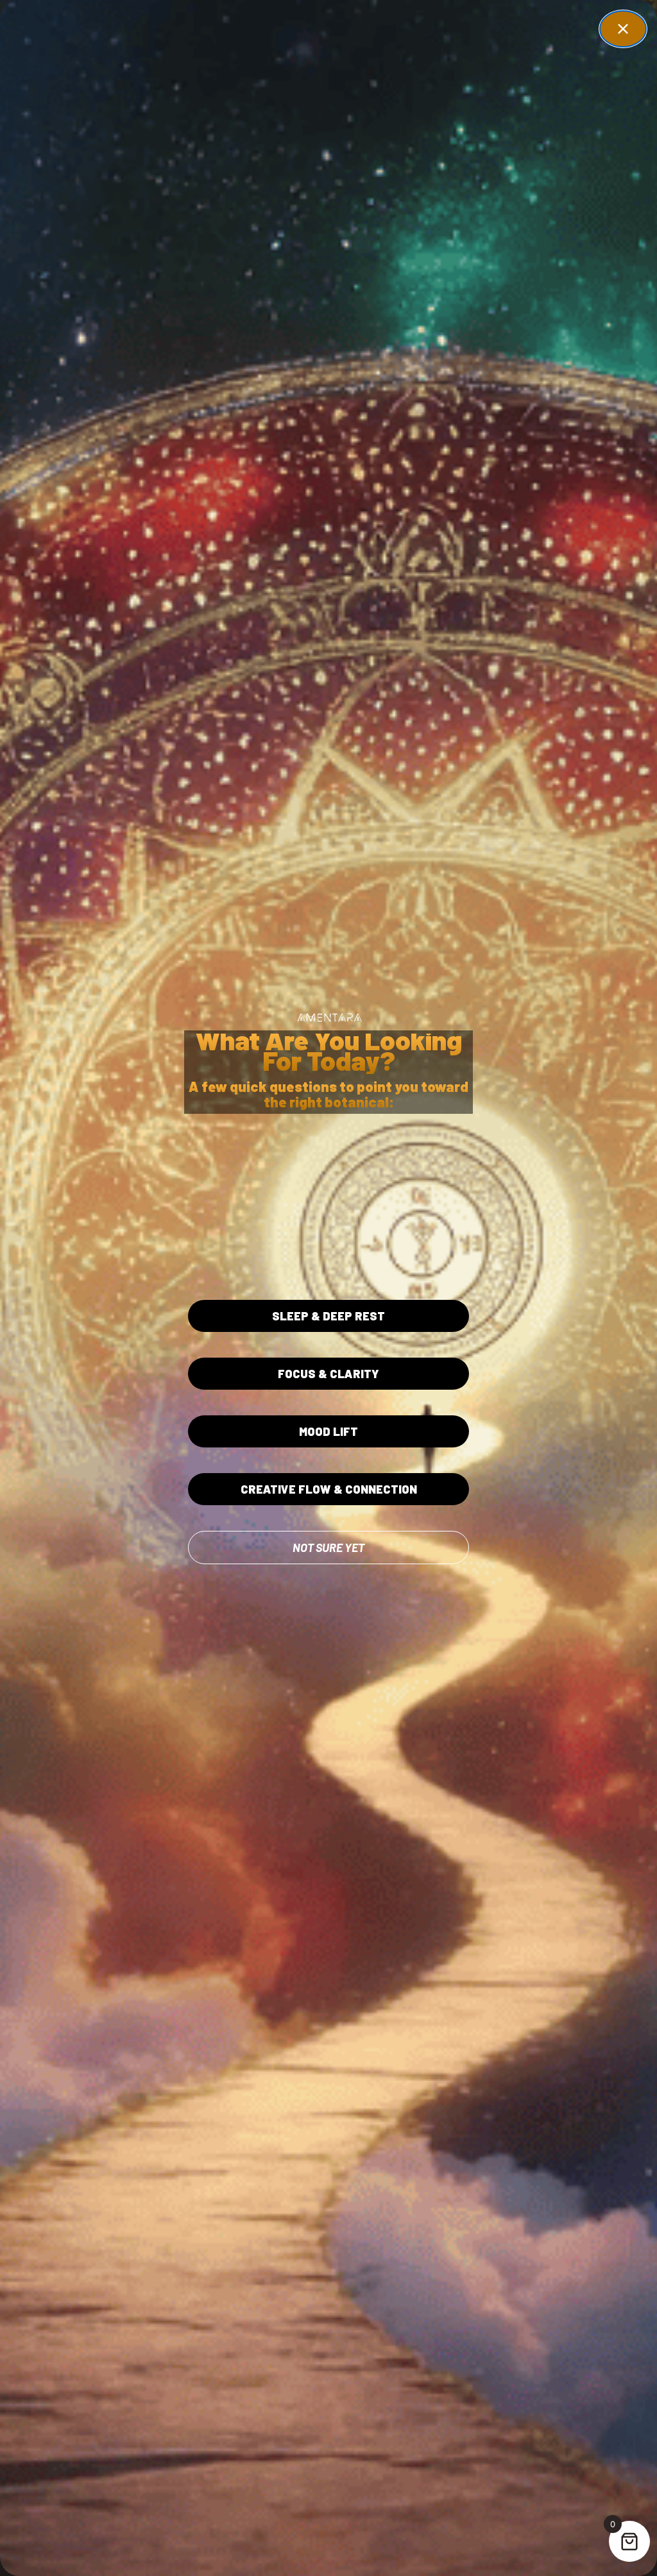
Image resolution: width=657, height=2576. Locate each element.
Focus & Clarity (328, 1374)
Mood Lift (328, 1431)
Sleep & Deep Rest (328, 1316)
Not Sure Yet (328, 1548)
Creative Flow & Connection (329, 1489)
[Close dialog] (623, 29)
